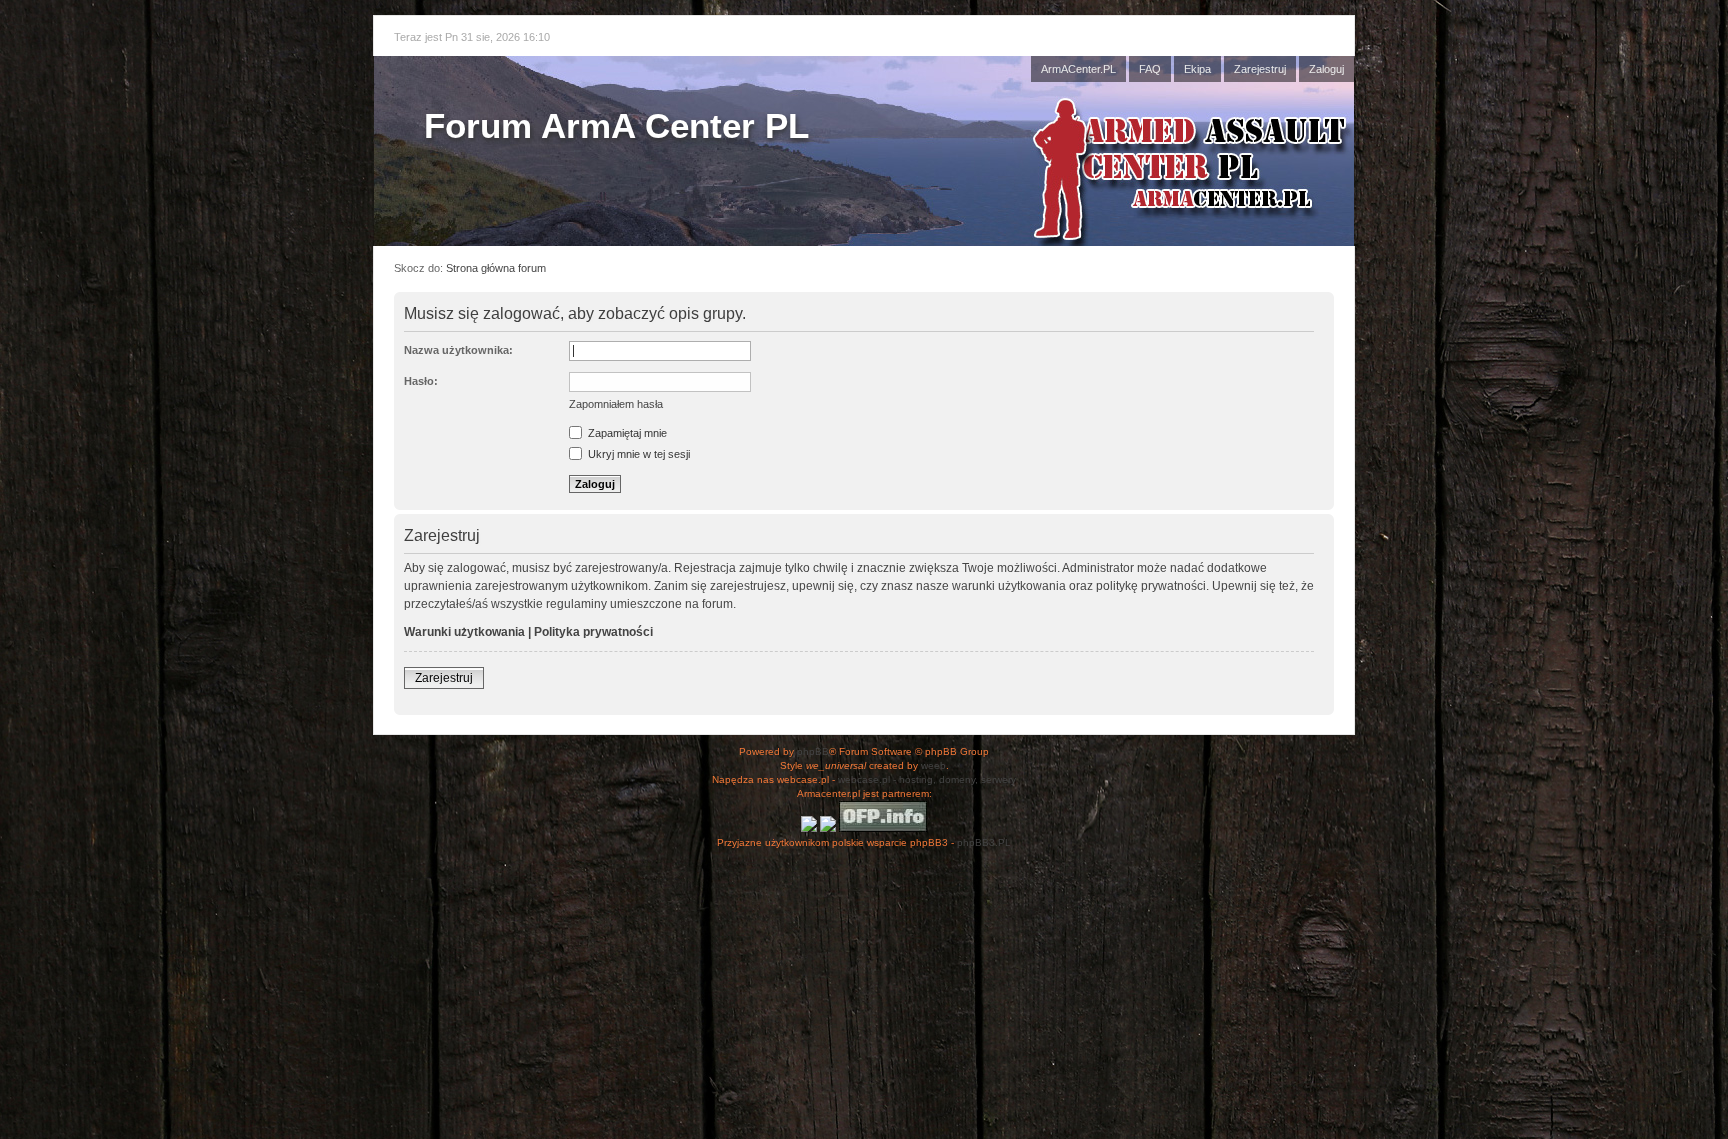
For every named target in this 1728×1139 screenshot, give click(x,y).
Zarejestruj (1260, 69)
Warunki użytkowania (464, 632)
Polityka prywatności (593, 632)
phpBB (813, 751)
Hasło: (421, 381)
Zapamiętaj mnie (626, 433)
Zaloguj (1326, 69)
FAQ (1150, 69)
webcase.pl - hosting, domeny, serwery (927, 779)
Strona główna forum (496, 268)
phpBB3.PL (984, 842)
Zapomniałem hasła (616, 404)
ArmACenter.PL (1078, 69)
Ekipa (1197, 69)
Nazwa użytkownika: (458, 350)
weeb (933, 765)
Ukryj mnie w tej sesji (637, 454)
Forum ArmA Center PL (616, 125)
